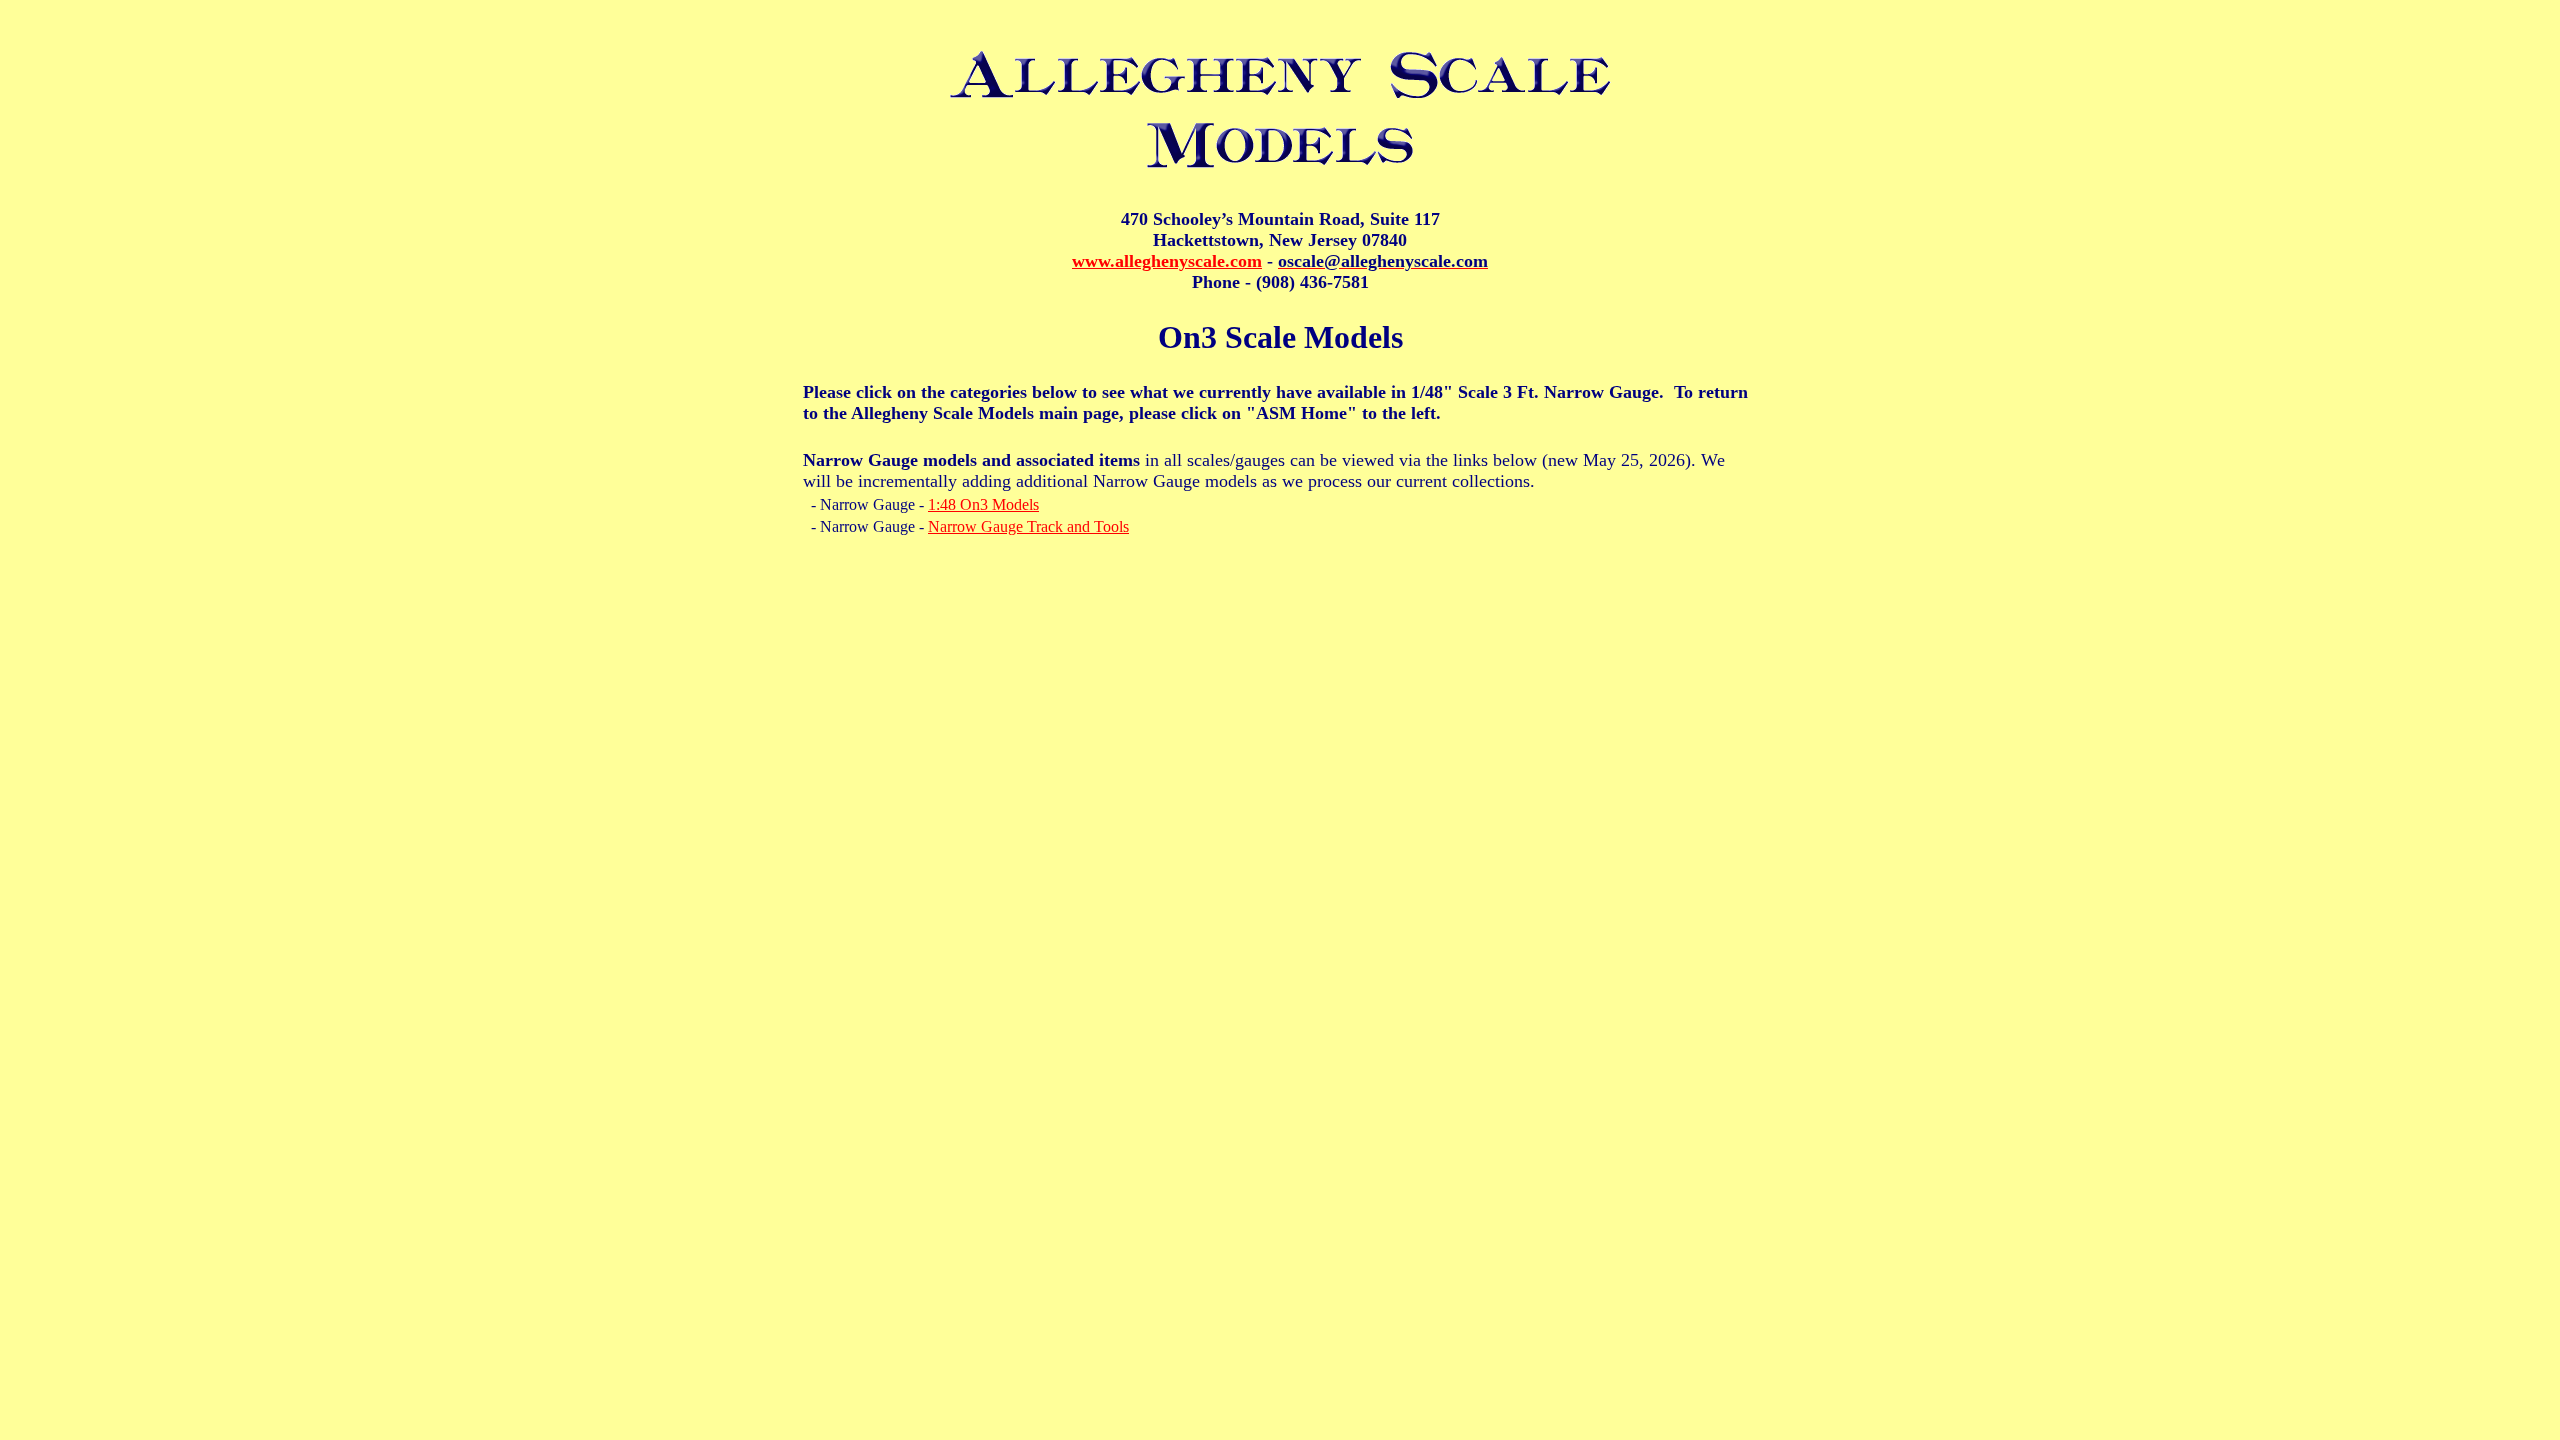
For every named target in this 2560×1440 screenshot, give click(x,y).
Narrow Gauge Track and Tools (1028, 526)
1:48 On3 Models (983, 504)
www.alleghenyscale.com (1167, 261)
